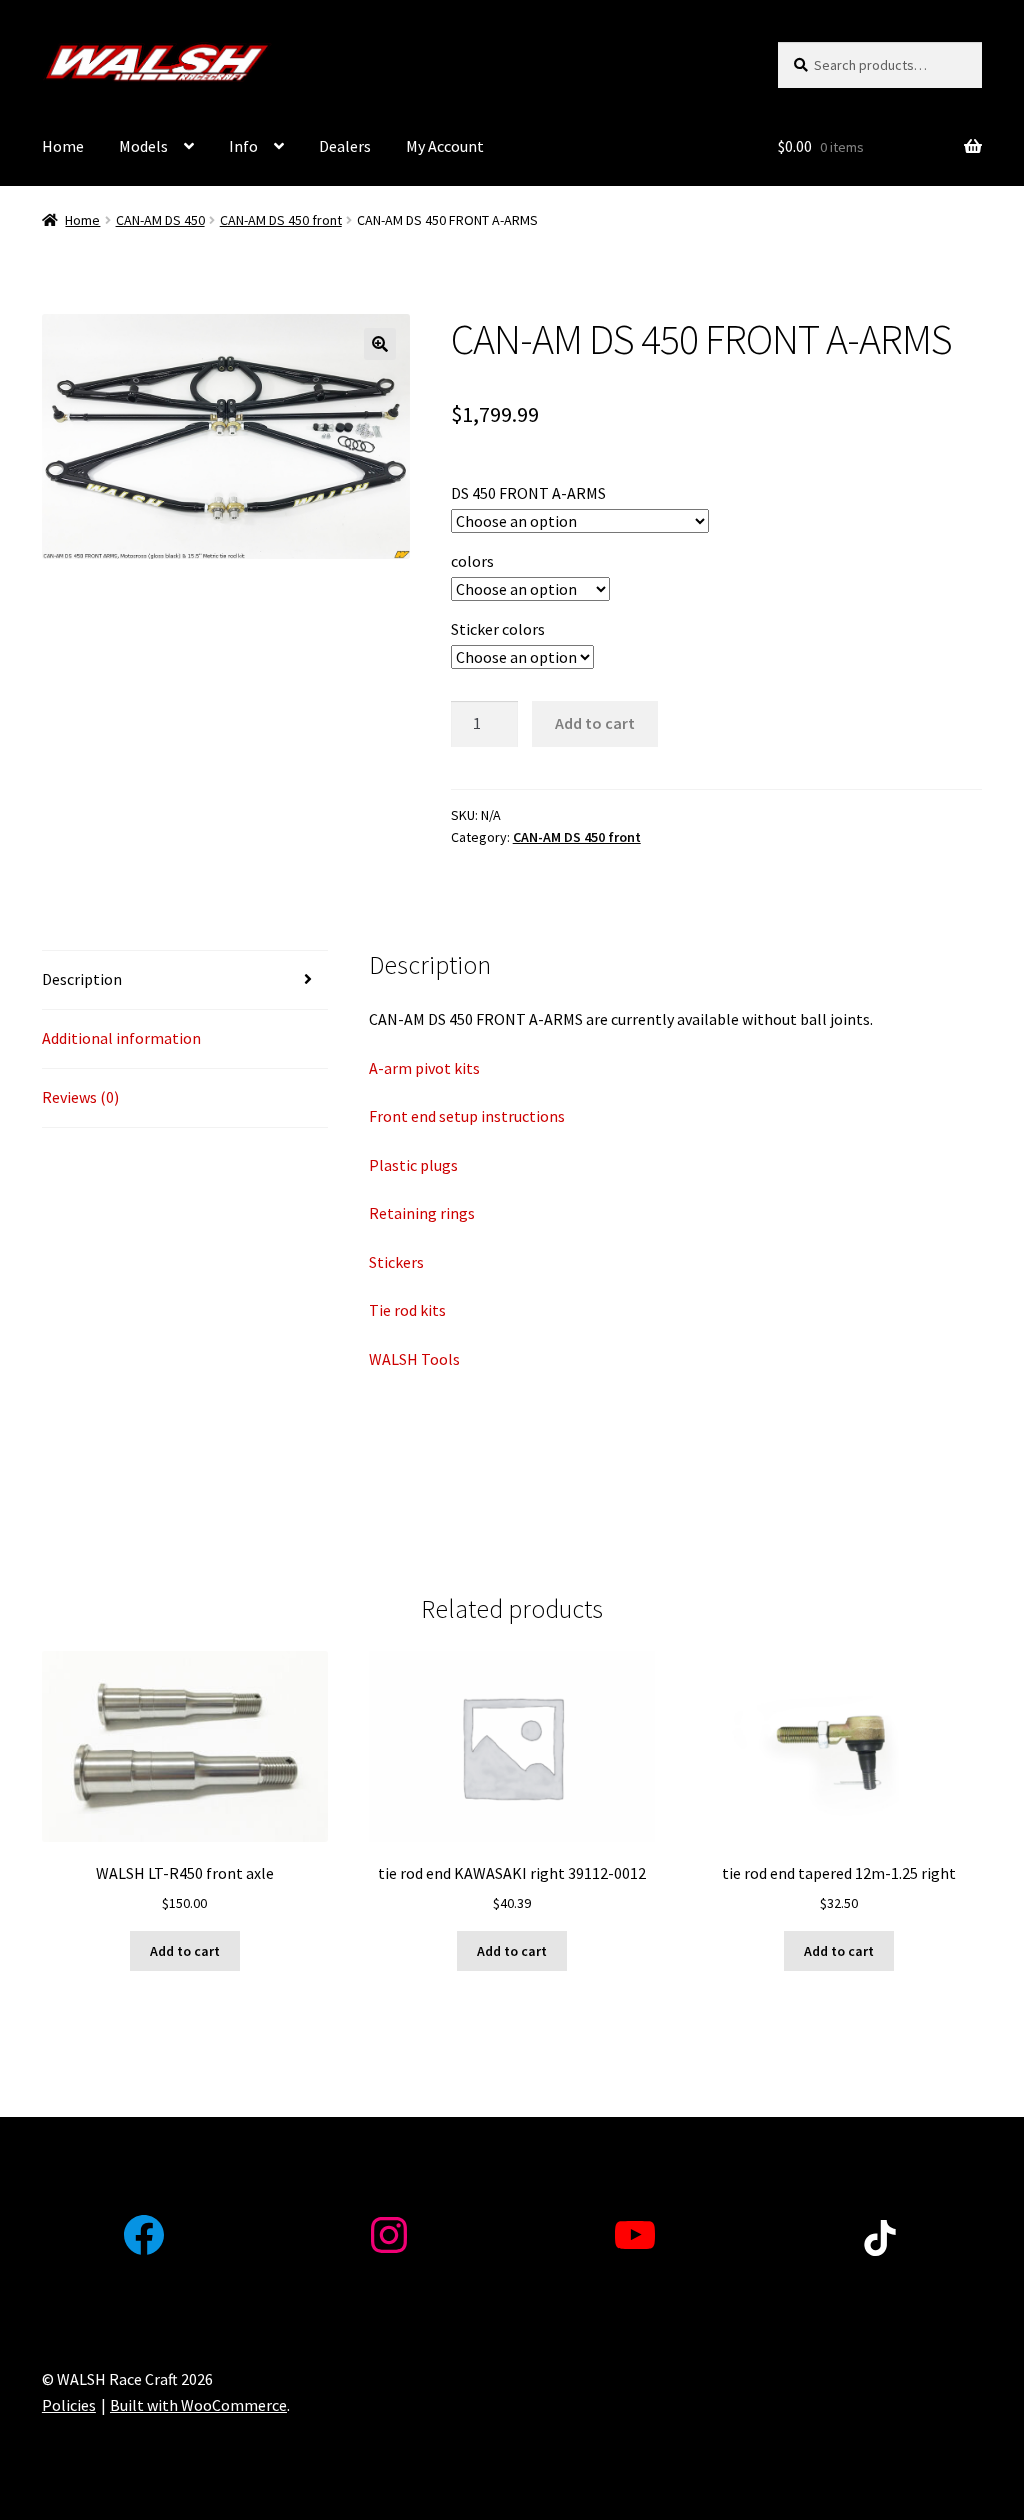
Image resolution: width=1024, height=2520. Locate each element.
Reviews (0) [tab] (80, 1097)
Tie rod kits (407, 1310)
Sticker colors (498, 629)
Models (143, 146)
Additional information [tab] (121, 1038)
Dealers (345, 146)
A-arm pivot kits (424, 1068)
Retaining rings (422, 1213)
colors (472, 561)
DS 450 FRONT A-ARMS (528, 493)
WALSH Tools (414, 1359)
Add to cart (595, 723)
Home (63, 146)
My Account (445, 146)
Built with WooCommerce (198, 2405)
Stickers (396, 1262)
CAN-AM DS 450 (160, 220)
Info (243, 146)
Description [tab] (82, 979)
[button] (380, 344)
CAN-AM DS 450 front (281, 220)
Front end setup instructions (467, 1116)
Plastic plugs (413, 1165)
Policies (69, 2405)
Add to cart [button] (185, 1951)
